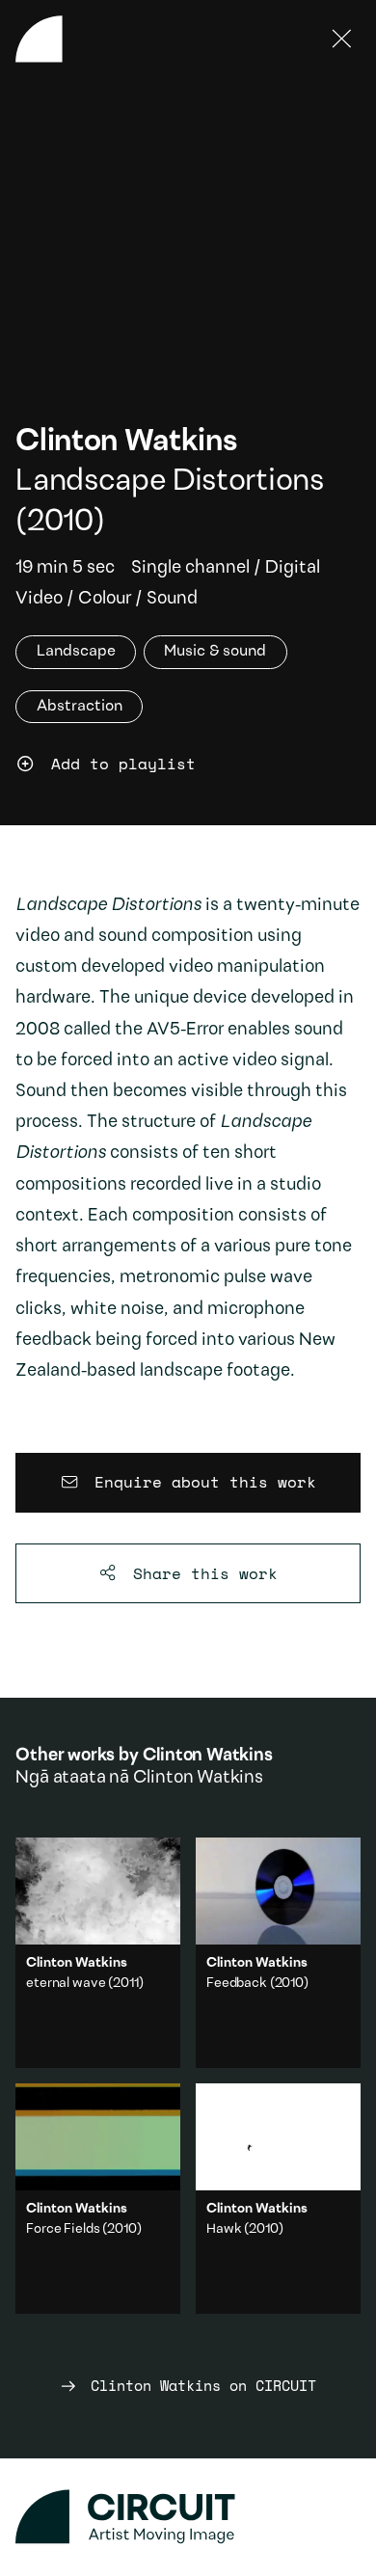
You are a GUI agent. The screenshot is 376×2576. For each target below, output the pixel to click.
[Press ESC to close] (342, 39)
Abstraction (80, 707)
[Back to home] (39, 39)
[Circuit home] (188, 2517)
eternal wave (66, 1984)
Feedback (237, 1984)
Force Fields (63, 2229)
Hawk (224, 2229)
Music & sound (215, 653)
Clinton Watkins (126, 443)
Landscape (76, 653)
